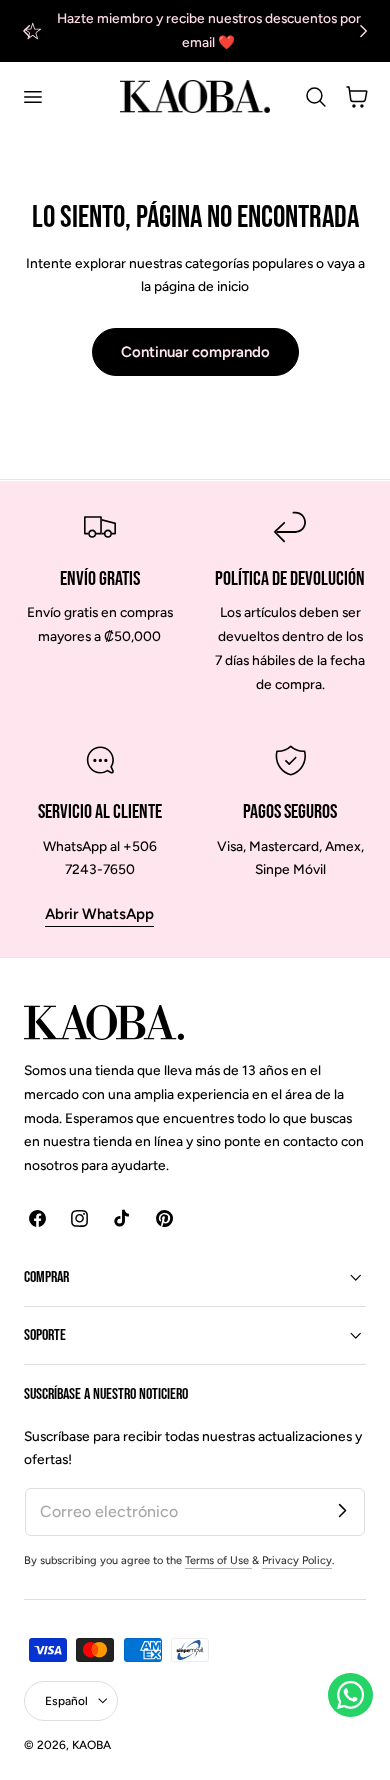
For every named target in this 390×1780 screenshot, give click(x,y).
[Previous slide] (26, 30)
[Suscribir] (342, 1511)
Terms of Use (218, 1560)
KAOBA (91, 1745)
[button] (32, 97)
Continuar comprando (195, 352)
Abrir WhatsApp (99, 914)
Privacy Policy (297, 1560)
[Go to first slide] (363, 30)
